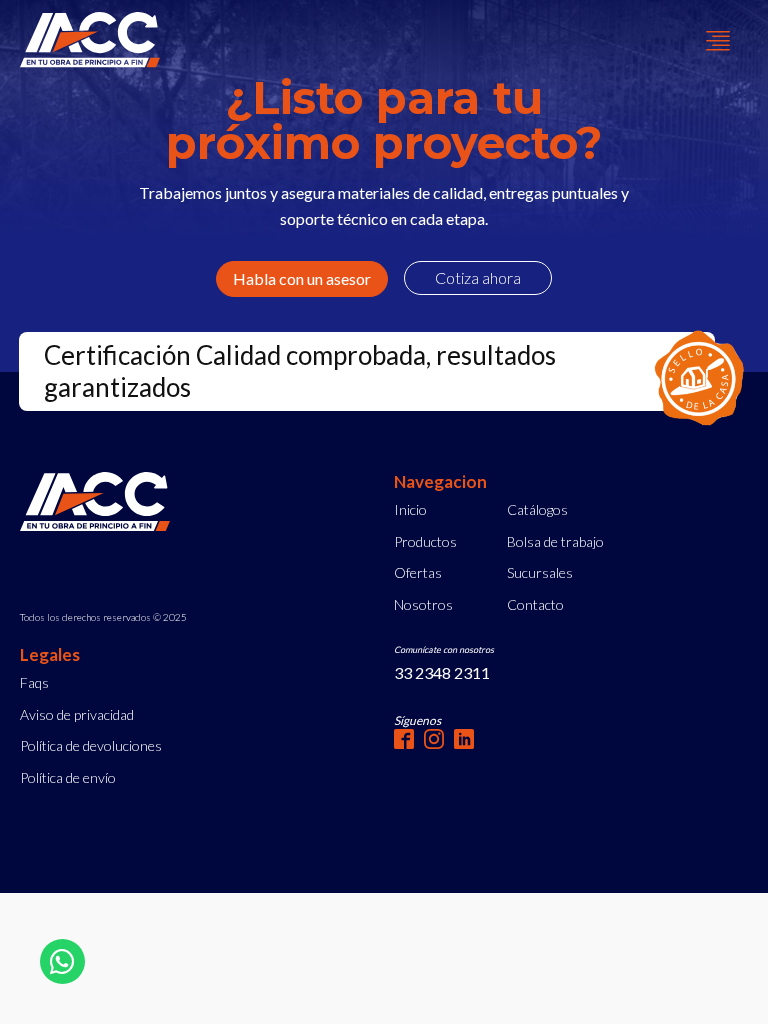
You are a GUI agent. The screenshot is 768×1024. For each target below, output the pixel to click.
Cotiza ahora (478, 277)
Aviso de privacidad (77, 714)
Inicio (410, 509)
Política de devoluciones (91, 745)
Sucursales (540, 572)
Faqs (34, 682)
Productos (425, 541)
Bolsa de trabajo (555, 541)
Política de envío (68, 777)
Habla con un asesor (302, 278)
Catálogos (537, 509)
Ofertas (418, 572)
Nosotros (423, 604)
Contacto (535, 604)
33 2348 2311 (442, 672)
